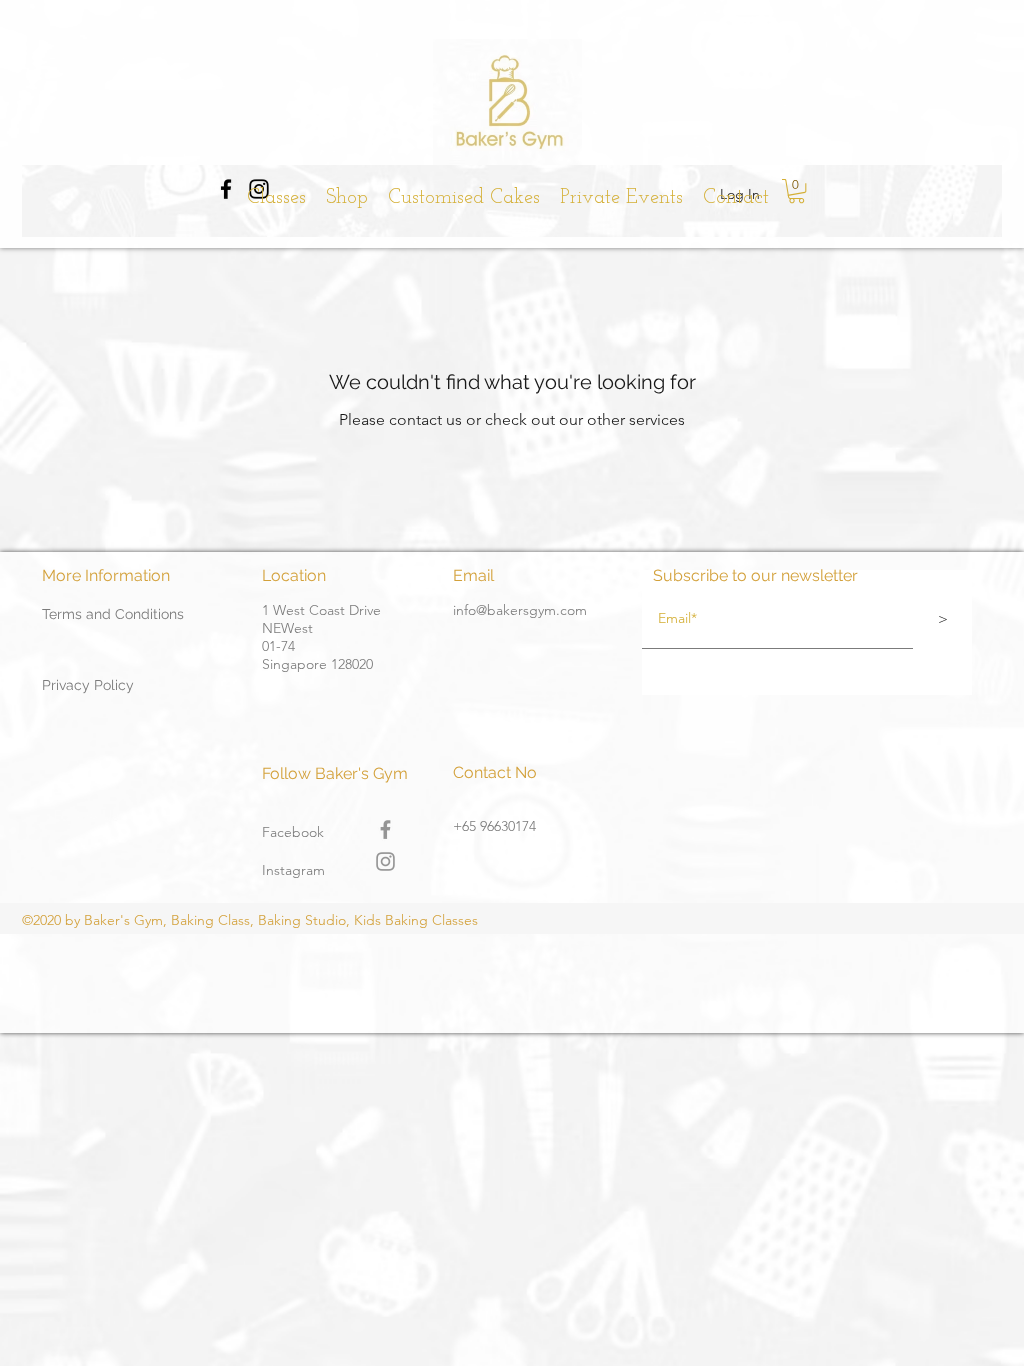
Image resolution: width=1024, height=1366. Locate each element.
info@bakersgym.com (520, 610)
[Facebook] (385, 829)
